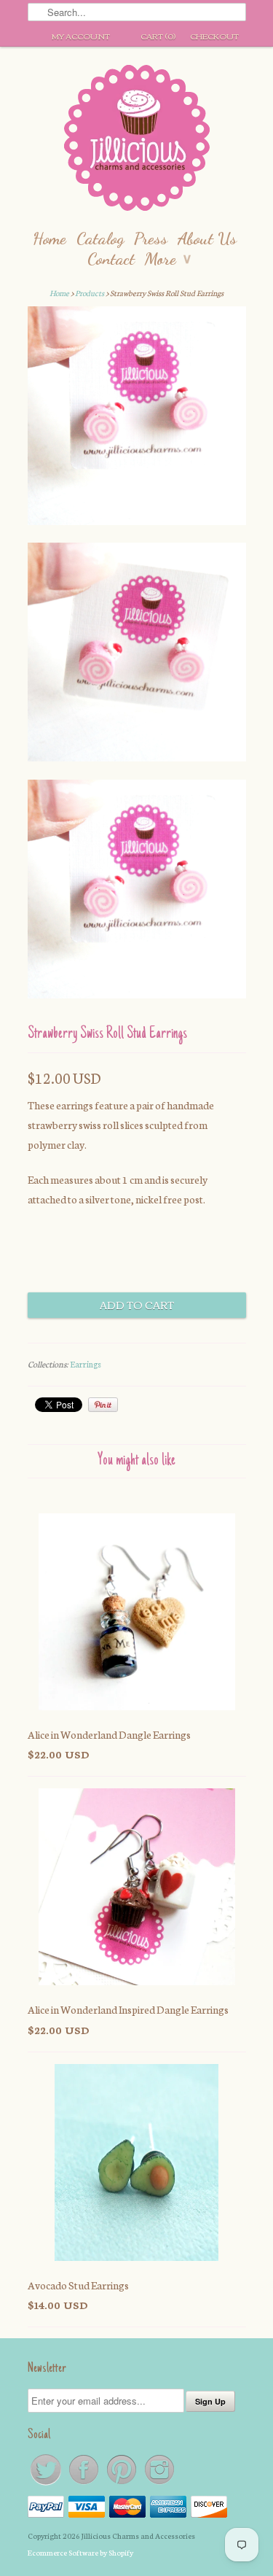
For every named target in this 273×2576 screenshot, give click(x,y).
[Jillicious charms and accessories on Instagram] (159, 2484)
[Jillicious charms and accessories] (137, 141)
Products (90, 293)
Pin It (103, 1405)
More (168, 259)
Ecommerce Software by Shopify (80, 2552)
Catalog (100, 238)
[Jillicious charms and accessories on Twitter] (47, 2484)
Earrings (86, 1364)
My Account (81, 36)
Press (151, 238)
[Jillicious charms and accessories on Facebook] (84, 2484)
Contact (111, 259)
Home (50, 238)
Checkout (214, 36)
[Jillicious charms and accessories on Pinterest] (122, 2484)
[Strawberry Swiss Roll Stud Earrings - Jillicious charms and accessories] (137, 419)
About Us (207, 238)
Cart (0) (158, 36)
